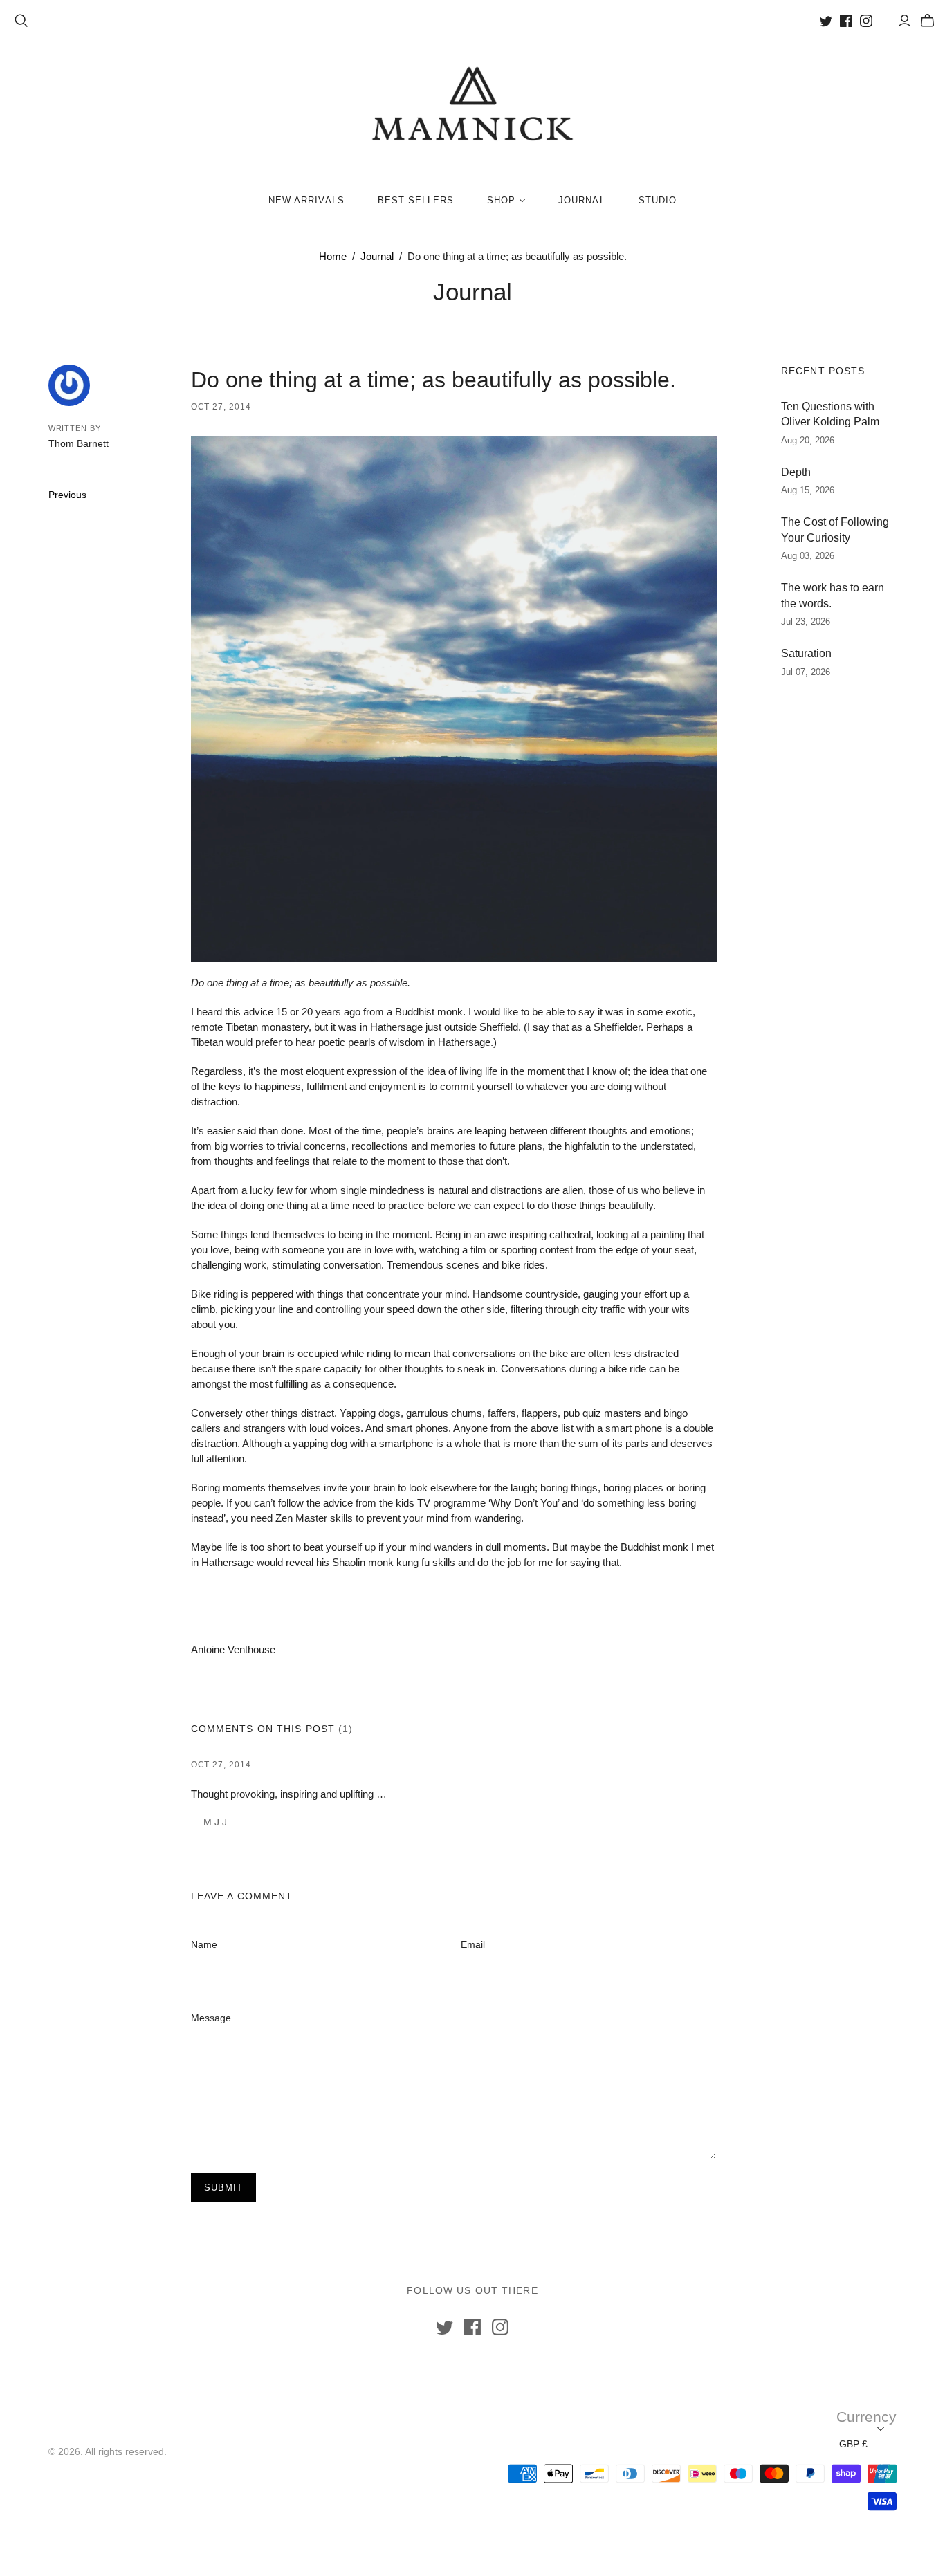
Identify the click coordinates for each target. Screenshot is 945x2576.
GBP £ (853, 2444)
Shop (501, 200)
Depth (796, 472)
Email (473, 1944)
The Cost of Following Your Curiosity (835, 530)
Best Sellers (416, 200)
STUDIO (658, 200)
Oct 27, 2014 (221, 407)
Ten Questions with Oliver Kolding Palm (830, 414)
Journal (581, 200)
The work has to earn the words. (833, 595)
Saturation (806, 653)
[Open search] (21, 21)
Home (333, 256)
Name (204, 1944)
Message (211, 2018)
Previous (67, 495)
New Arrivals (306, 200)
